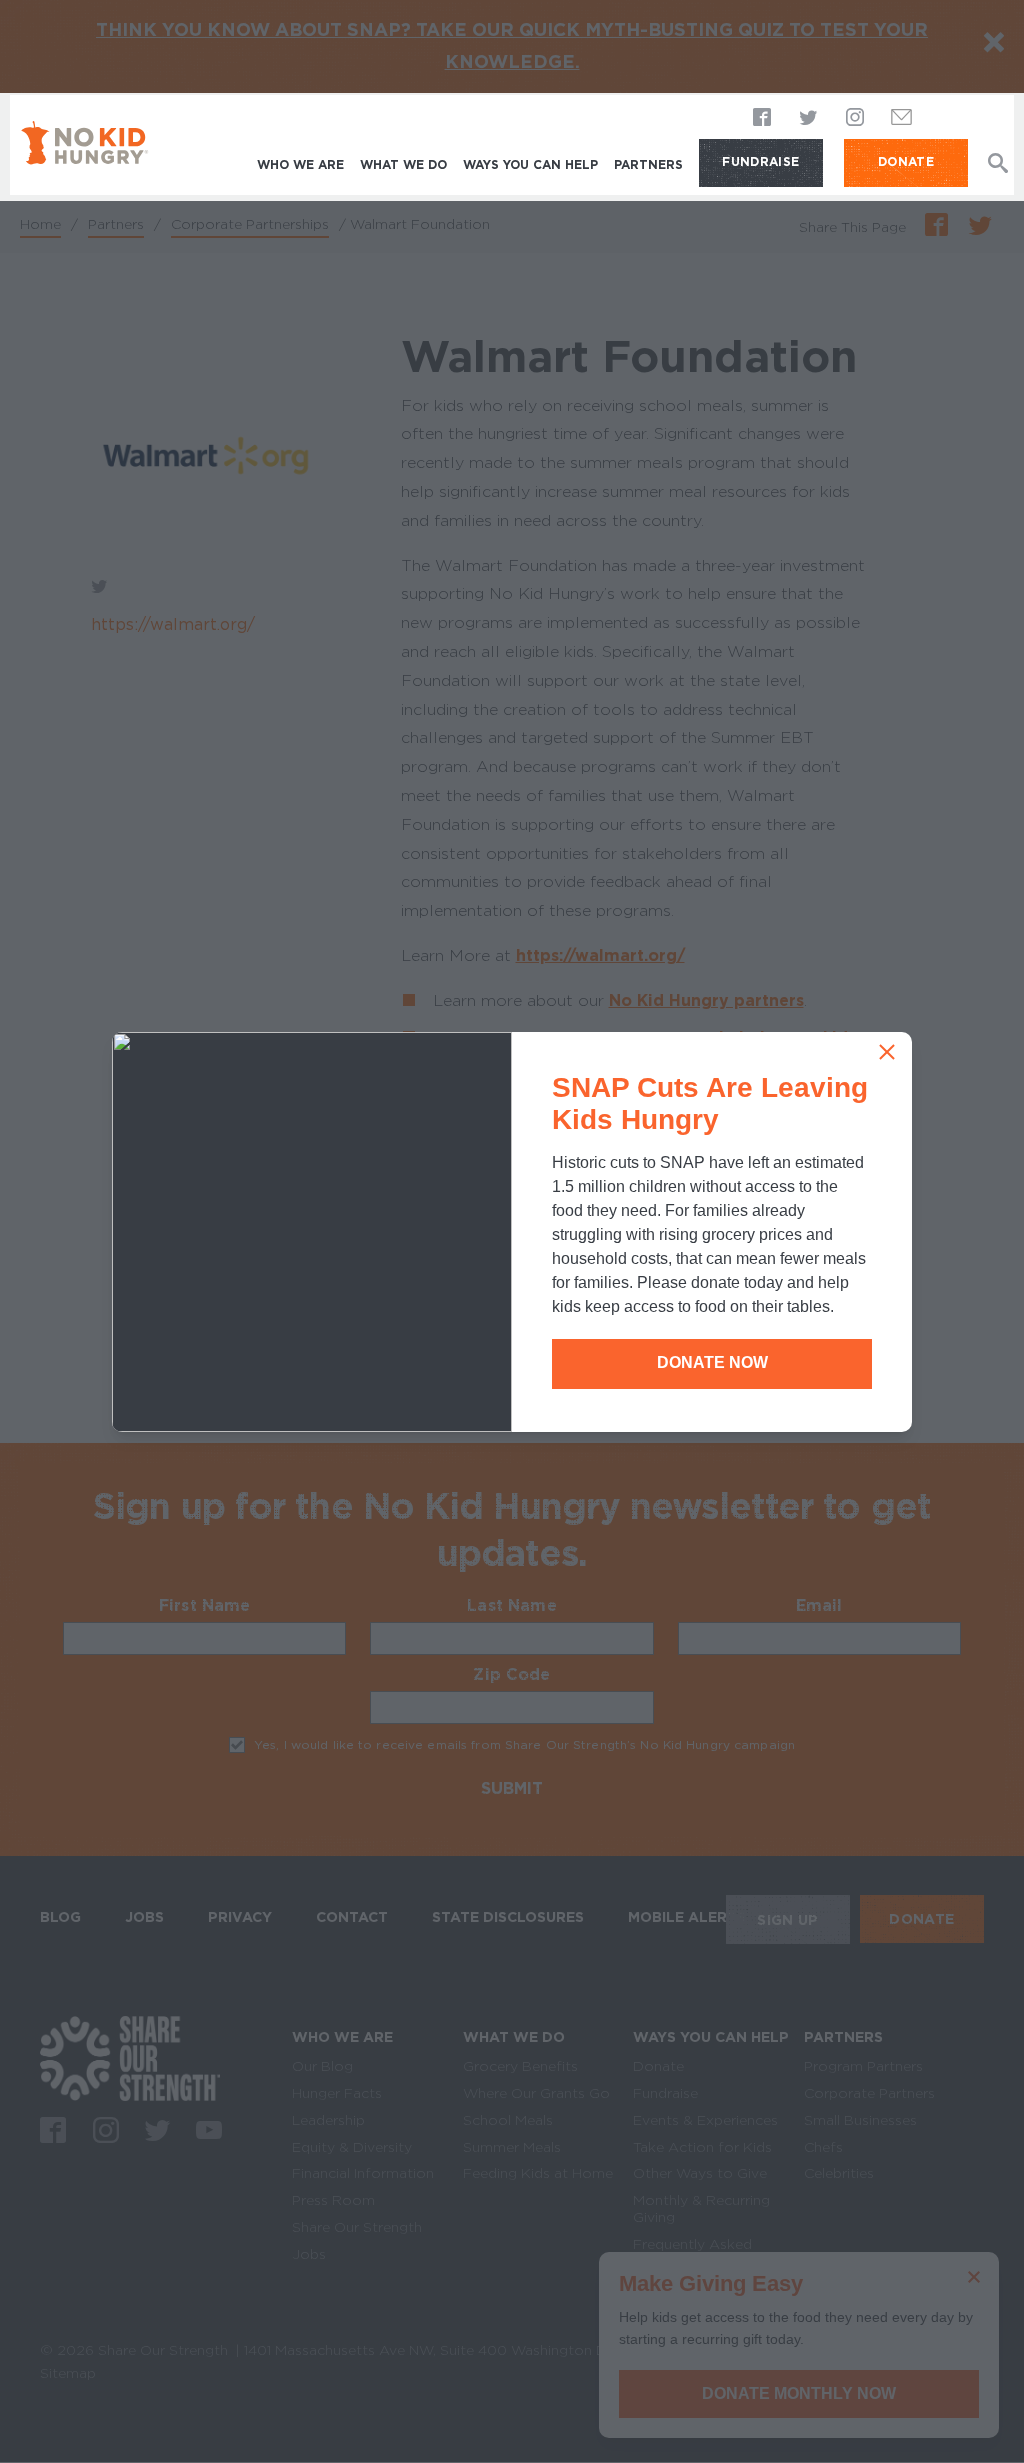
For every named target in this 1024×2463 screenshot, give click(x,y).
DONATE (906, 161)
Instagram (855, 117)
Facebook (763, 117)
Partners (648, 164)
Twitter (809, 117)
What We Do (403, 164)
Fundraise (760, 161)
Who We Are (300, 164)
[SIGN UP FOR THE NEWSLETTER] (902, 122)
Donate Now (712, 1362)
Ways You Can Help (530, 164)
